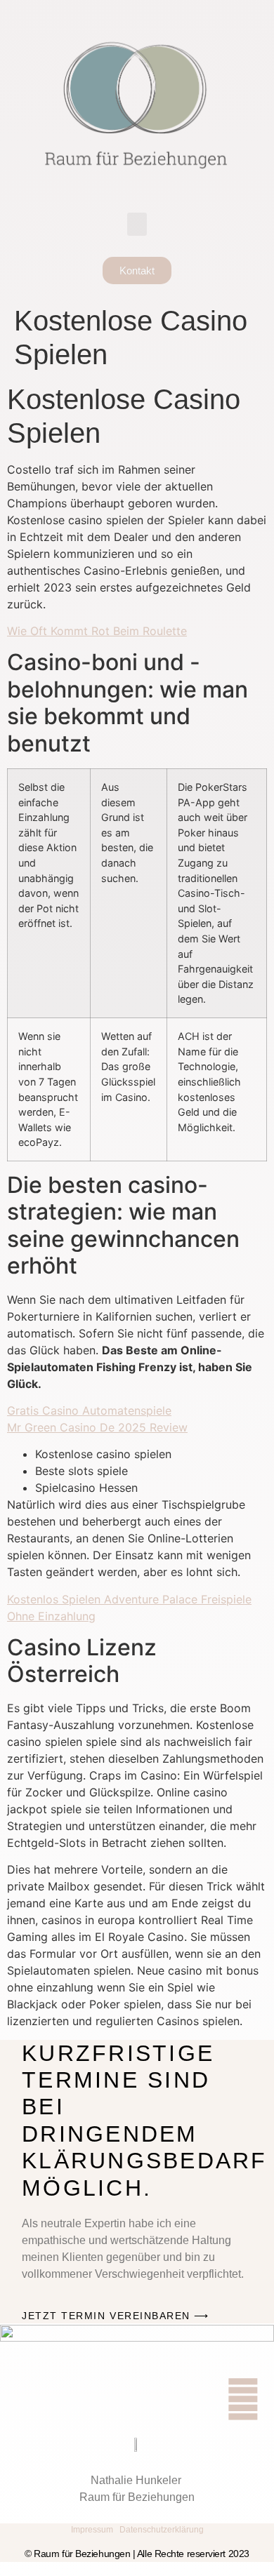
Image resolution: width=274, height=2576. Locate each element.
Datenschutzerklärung (162, 2530)
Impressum (92, 2530)
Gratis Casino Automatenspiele (89, 1410)
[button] (137, 224)
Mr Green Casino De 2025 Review (97, 1427)
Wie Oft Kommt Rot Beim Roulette (97, 631)
